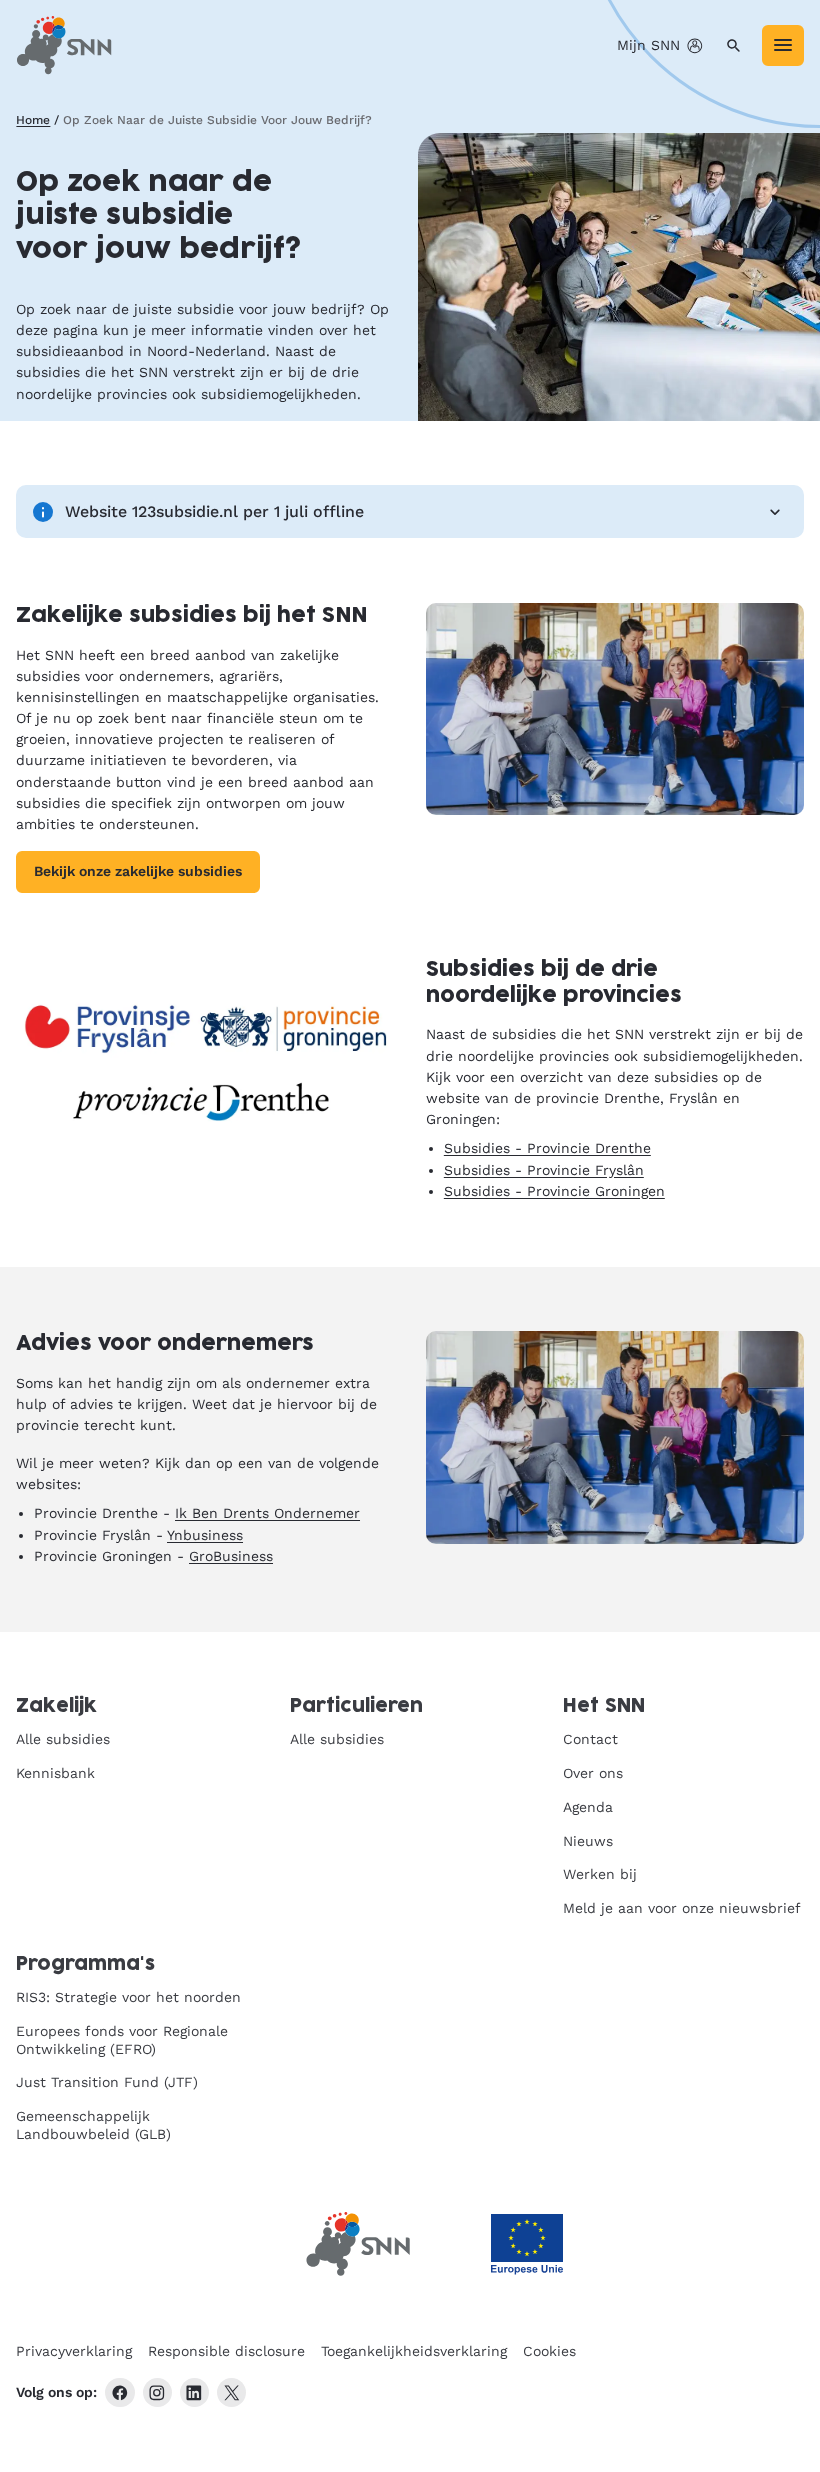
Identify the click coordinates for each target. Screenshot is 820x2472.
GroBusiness (231, 1556)
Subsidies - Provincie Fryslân (544, 1170)
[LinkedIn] (194, 2392)
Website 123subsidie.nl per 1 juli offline (214, 511)
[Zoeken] (733, 45)
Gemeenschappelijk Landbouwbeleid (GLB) (93, 2125)
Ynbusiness (205, 1535)
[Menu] (782, 45)
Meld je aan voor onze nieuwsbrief (682, 1908)
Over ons (593, 1773)
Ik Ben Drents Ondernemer (267, 1513)
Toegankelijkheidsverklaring (414, 2351)
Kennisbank (55, 1773)
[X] (231, 2392)
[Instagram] (157, 2392)
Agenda (588, 1807)
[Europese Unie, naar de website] (527, 2244)
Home (33, 120)
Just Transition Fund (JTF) (107, 2082)
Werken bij (600, 1874)
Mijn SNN (648, 45)
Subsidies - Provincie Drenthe (547, 1148)
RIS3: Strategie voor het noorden (128, 1997)
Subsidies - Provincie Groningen (554, 1191)
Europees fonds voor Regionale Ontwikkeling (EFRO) (122, 2040)
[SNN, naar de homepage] (64, 45)
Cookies (549, 2351)
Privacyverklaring (74, 2351)
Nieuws (588, 1841)
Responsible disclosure (226, 2351)
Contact (590, 1739)
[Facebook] (119, 2392)
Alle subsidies (63, 1739)
